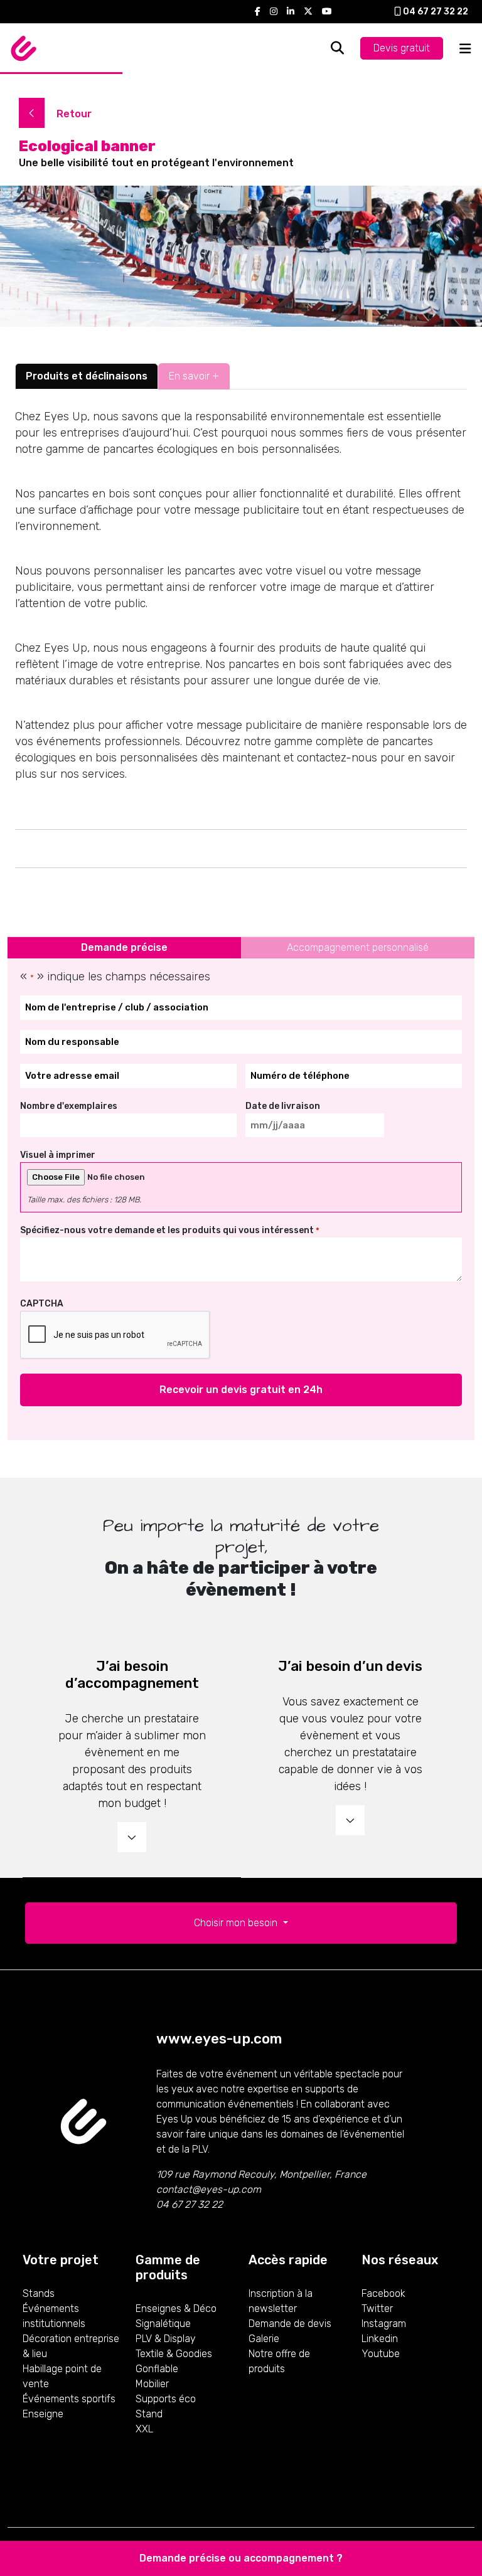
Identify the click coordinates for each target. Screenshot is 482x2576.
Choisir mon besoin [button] (237, 1923)
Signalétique (163, 2324)
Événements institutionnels (54, 2316)
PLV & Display (166, 2339)
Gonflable (157, 2369)
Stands (39, 2293)
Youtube (381, 2354)
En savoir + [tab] (194, 376)
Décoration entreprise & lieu (71, 2346)
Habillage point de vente (62, 2376)
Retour (73, 114)
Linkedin (380, 2339)
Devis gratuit (402, 48)
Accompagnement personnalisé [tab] (358, 947)
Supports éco (166, 2399)
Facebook (383, 2293)
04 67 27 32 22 (435, 12)
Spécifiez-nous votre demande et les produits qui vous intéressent (170, 1230)
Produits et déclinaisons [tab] (87, 376)
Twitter (377, 2308)
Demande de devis (290, 2324)
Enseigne (43, 2414)
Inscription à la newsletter (281, 2301)
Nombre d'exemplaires (69, 1106)
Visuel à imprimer (58, 1155)
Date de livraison (283, 1106)
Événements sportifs (69, 2399)
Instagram (384, 2324)
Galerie (264, 2339)
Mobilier (152, 2384)
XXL (144, 2429)
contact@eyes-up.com (209, 2189)
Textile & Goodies (174, 2354)
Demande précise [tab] (124, 947)
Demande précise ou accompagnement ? (241, 2558)
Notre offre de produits (279, 2361)
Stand (149, 2414)
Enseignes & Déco (176, 2308)
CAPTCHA (42, 1304)
